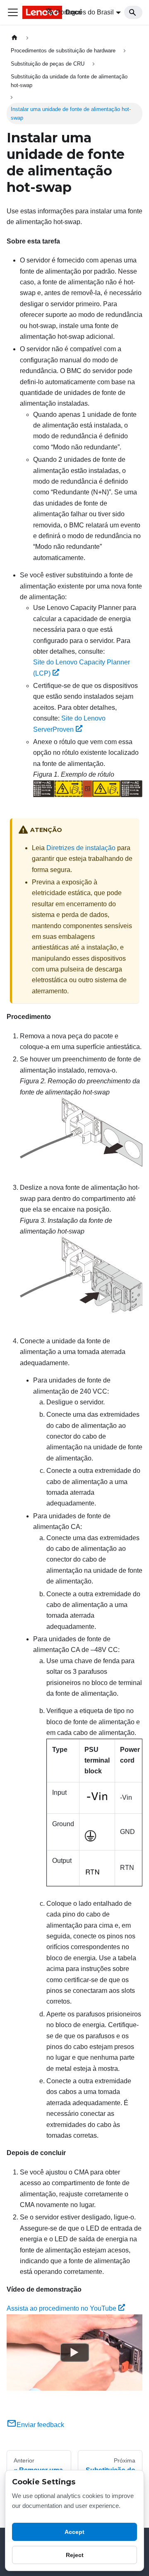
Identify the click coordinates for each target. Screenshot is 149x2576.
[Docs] (28, 12)
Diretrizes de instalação (81, 848)
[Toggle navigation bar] (13, 12)
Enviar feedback (40, 2425)
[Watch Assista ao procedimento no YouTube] (74, 2352)
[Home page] (14, 38)
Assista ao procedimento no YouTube (61, 2308)
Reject (75, 2555)
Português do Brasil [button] (85, 12)
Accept (74, 2532)
